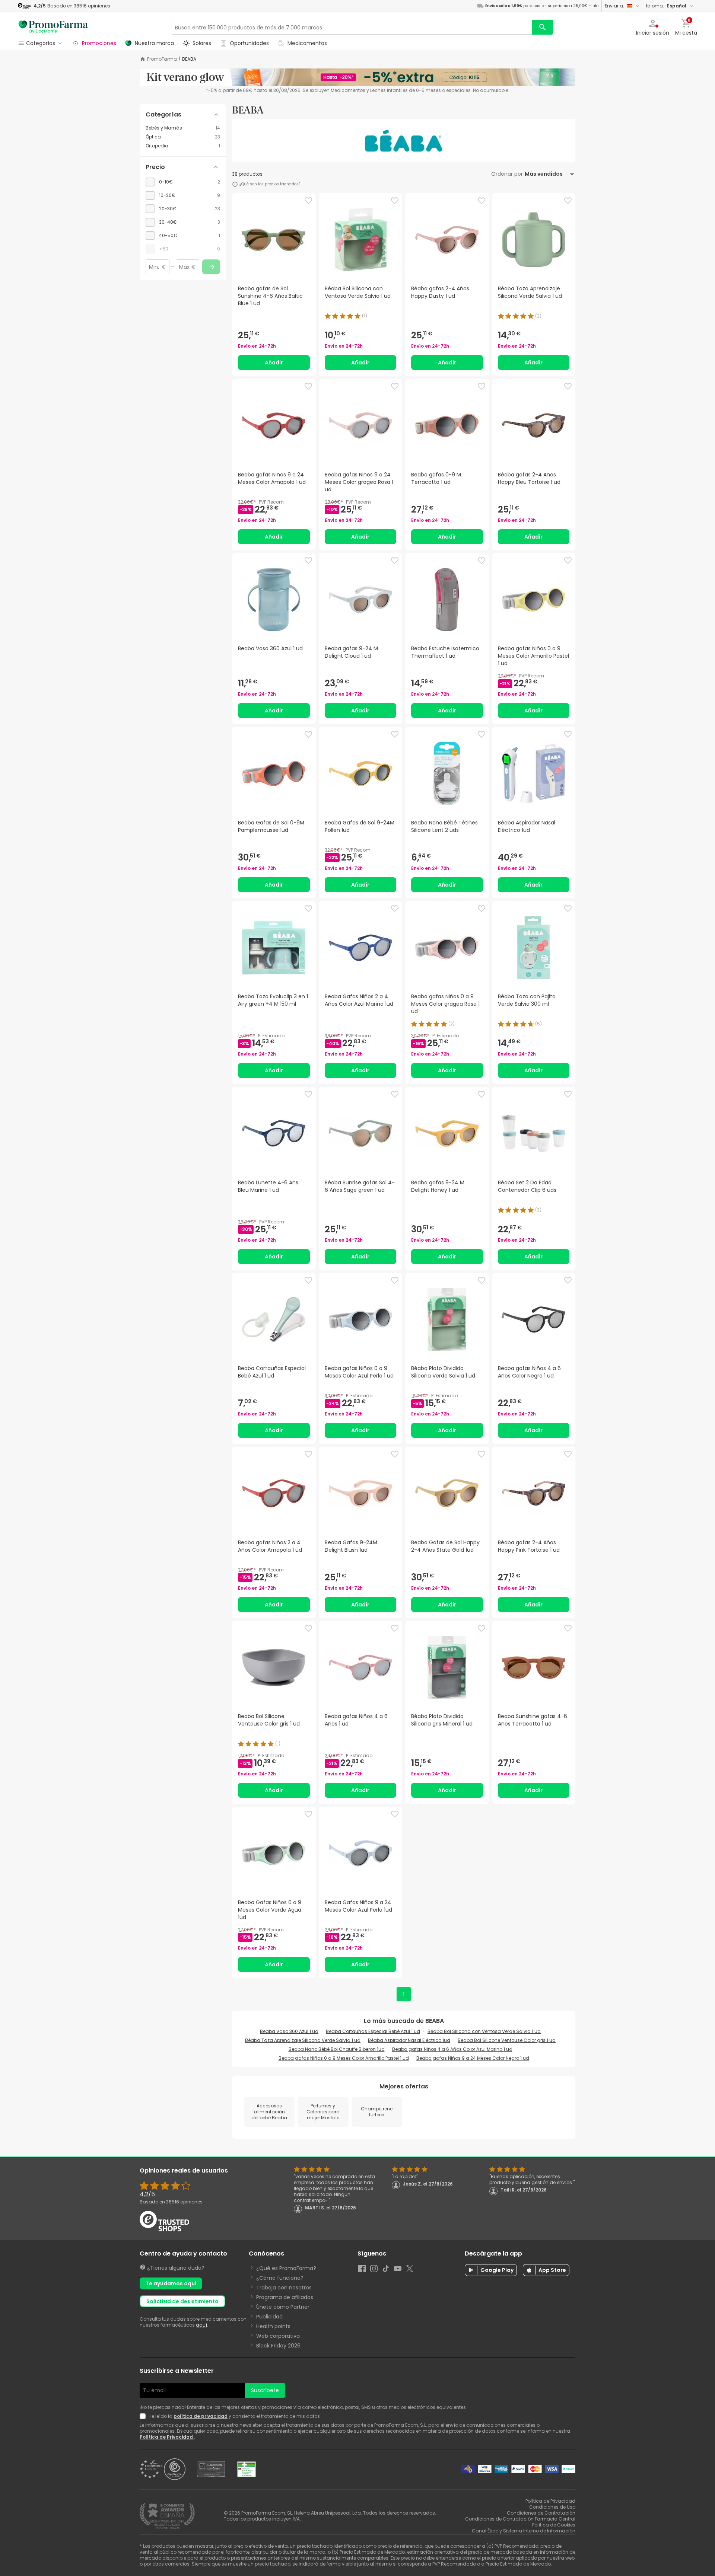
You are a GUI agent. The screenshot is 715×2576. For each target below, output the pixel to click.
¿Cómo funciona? (280, 2278)
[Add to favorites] (308, 201)
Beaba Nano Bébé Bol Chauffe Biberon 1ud (337, 2049)
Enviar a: (614, 6)
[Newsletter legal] (144, 2416)
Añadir (274, 363)
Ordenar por (507, 174)
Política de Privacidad (167, 2437)
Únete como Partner (283, 2307)
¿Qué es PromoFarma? (286, 2268)
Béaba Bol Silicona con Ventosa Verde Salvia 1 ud (484, 2031)
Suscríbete (265, 2390)
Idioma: (666, 6)
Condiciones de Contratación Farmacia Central (520, 2519)
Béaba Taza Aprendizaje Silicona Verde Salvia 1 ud (303, 2040)
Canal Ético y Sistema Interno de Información (524, 2531)
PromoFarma (162, 59)
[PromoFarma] (53, 27)
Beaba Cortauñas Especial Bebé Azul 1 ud (373, 2031)
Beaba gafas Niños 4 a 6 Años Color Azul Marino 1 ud (452, 2049)
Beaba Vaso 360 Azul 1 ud (289, 2031)
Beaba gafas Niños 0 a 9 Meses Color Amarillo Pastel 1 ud (344, 2058)
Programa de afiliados (285, 2297)
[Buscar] (543, 27)
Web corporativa (278, 2336)
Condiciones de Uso (552, 2507)
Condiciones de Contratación (541, 2513)
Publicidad (269, 2317)
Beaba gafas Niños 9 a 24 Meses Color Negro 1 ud (473, 2058)
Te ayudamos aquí (171, 2283)
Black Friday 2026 (278, 2346)
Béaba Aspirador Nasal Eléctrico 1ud (409, 2040)
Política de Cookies (554, 2525)
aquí (201, 2325)
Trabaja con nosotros (284, 2288)
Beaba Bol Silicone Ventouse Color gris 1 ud (507, 2040)
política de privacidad (201, 2416)
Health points (273, 2326)
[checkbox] (183, 182)
